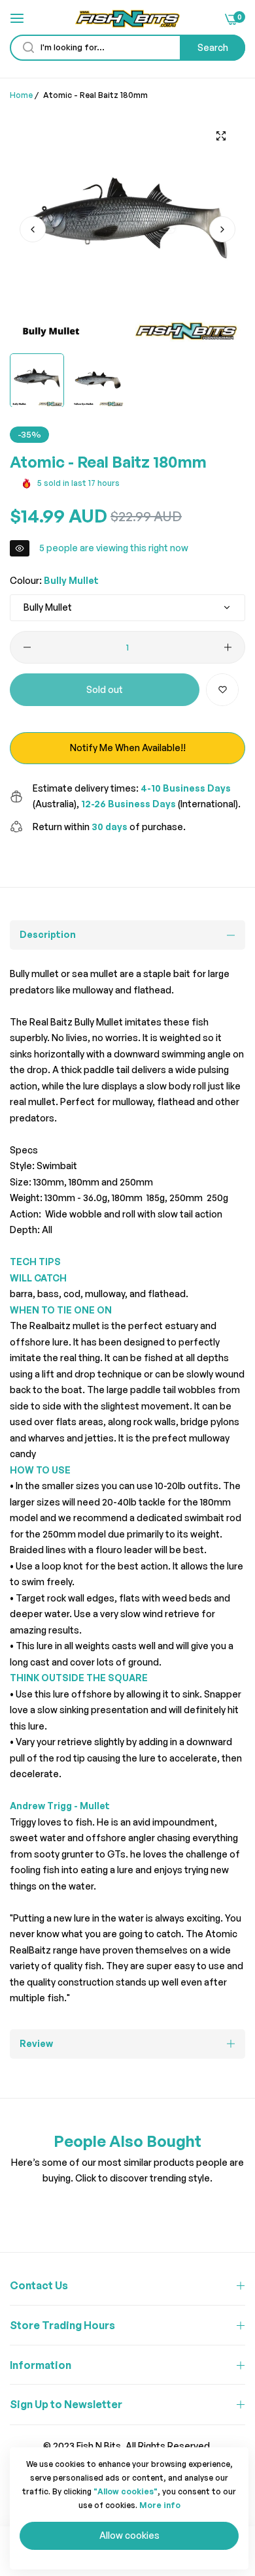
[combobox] (127, 48)
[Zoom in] (221, 136)
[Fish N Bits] (127, 19)
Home (21, 95)
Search (213, 47)
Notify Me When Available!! (128, 748)
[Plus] (228, 647)
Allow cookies (129, 2535)
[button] (222, 229)
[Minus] (27, 647)
